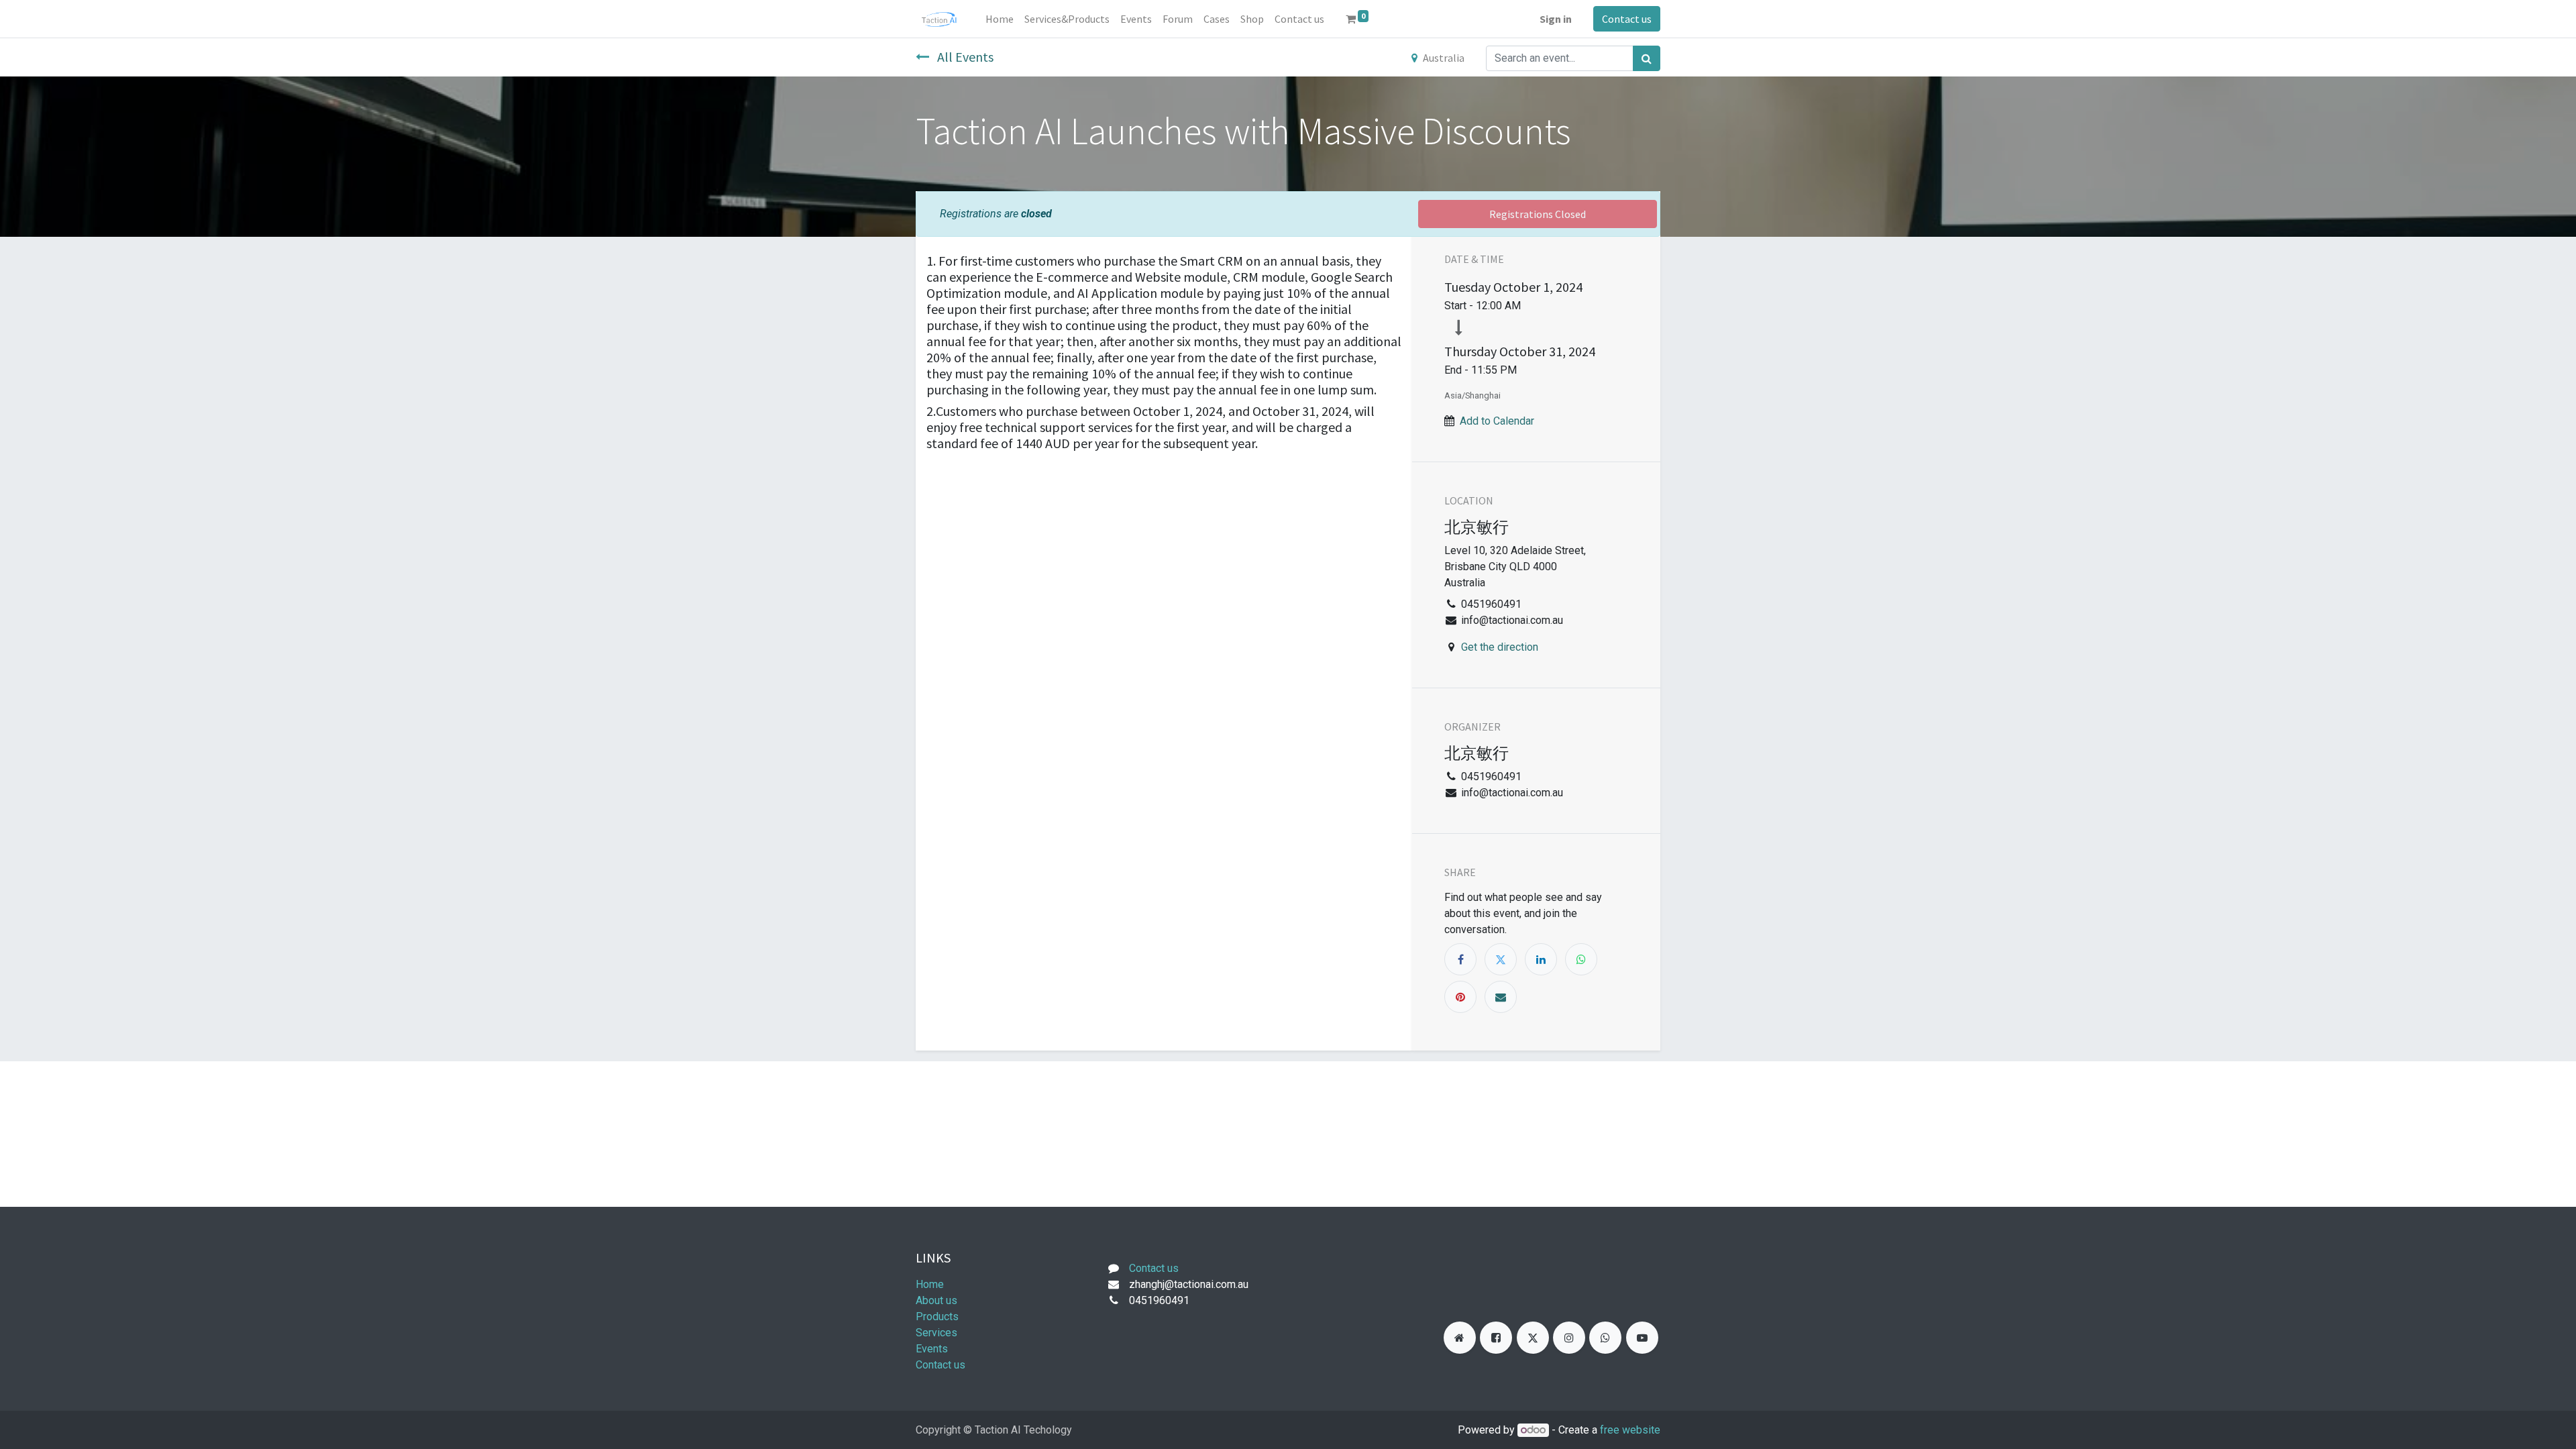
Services (936, 1333)
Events (932, 1349)
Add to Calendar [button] (1497, 421)
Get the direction (1500, 647)
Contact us (1627, 19)
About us (936, 1300)
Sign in (1556, 19)
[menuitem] (1000, 19)
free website (1630, 1430)
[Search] (1647, 58)
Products (937, 1317)
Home (930, 1284)
